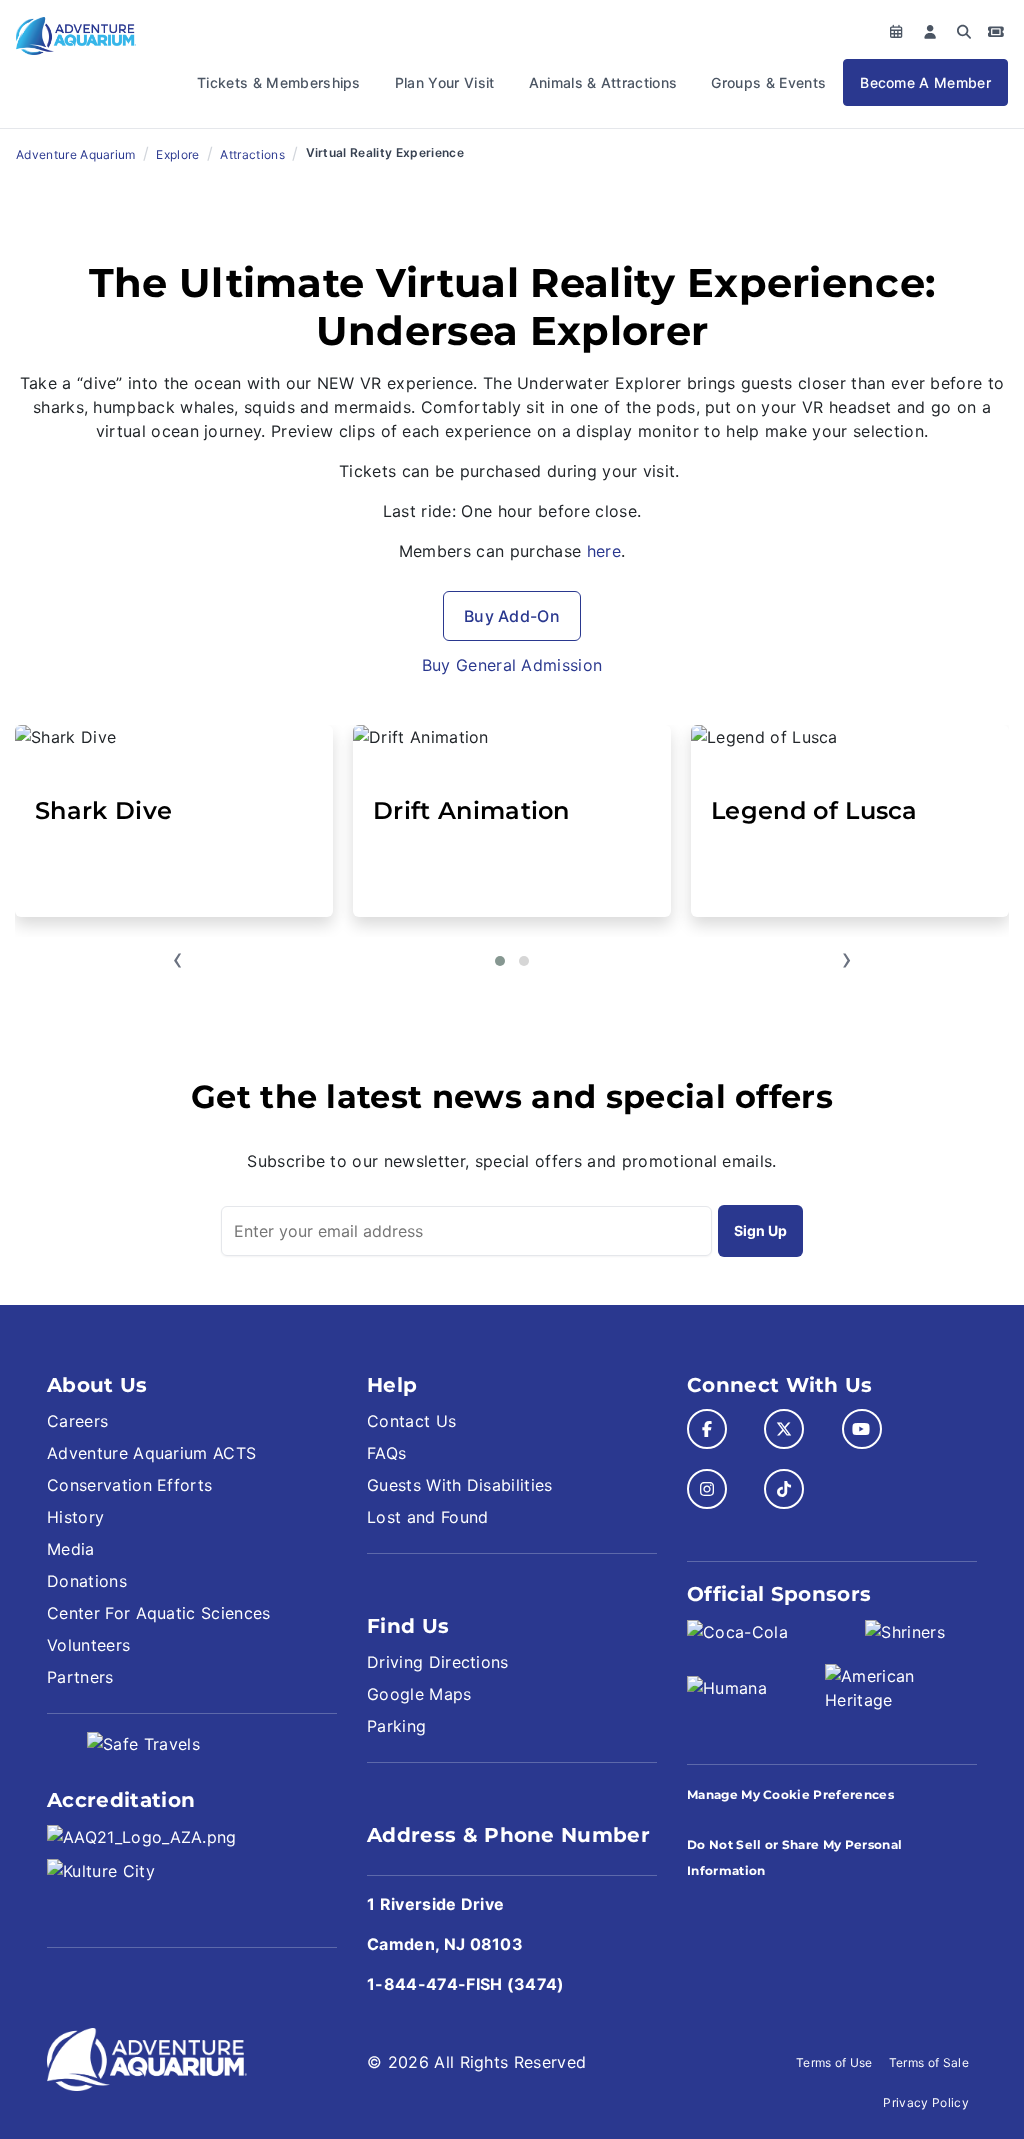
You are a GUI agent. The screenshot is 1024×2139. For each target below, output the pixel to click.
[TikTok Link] (784, 1489)
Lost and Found (427, 1517)
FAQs (386, 1453)
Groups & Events (768, 82)
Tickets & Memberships (279, 82)
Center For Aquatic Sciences (159, 1613)
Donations (87, 1581)
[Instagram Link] (707, 1489)
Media (71, 1549)
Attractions (252, 154)
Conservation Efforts (129, 1485)
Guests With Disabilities (460, 1485)
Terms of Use (834, 2062)
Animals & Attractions (603, 82)
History (75, 1517)
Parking (396, 1726)
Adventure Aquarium (76, 154)
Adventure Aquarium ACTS (151, 1453)
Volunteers (88, 1645)
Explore (177, 154)
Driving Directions (438, 1662)
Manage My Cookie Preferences (790, 1794)
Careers (77, 1421)
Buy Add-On (512, 616)
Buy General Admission (512, 665)
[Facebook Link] (707, 1429)
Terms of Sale (929, 2062)
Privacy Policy (925, 2102)
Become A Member (925, 82)
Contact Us (411, 1421)
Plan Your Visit (445, 82)
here (604, 551)
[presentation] (177, 961)
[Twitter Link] (784, 1429)
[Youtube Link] (862, 1429)
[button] (500, 961)
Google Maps (419, 1694)
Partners (80, 1677)
